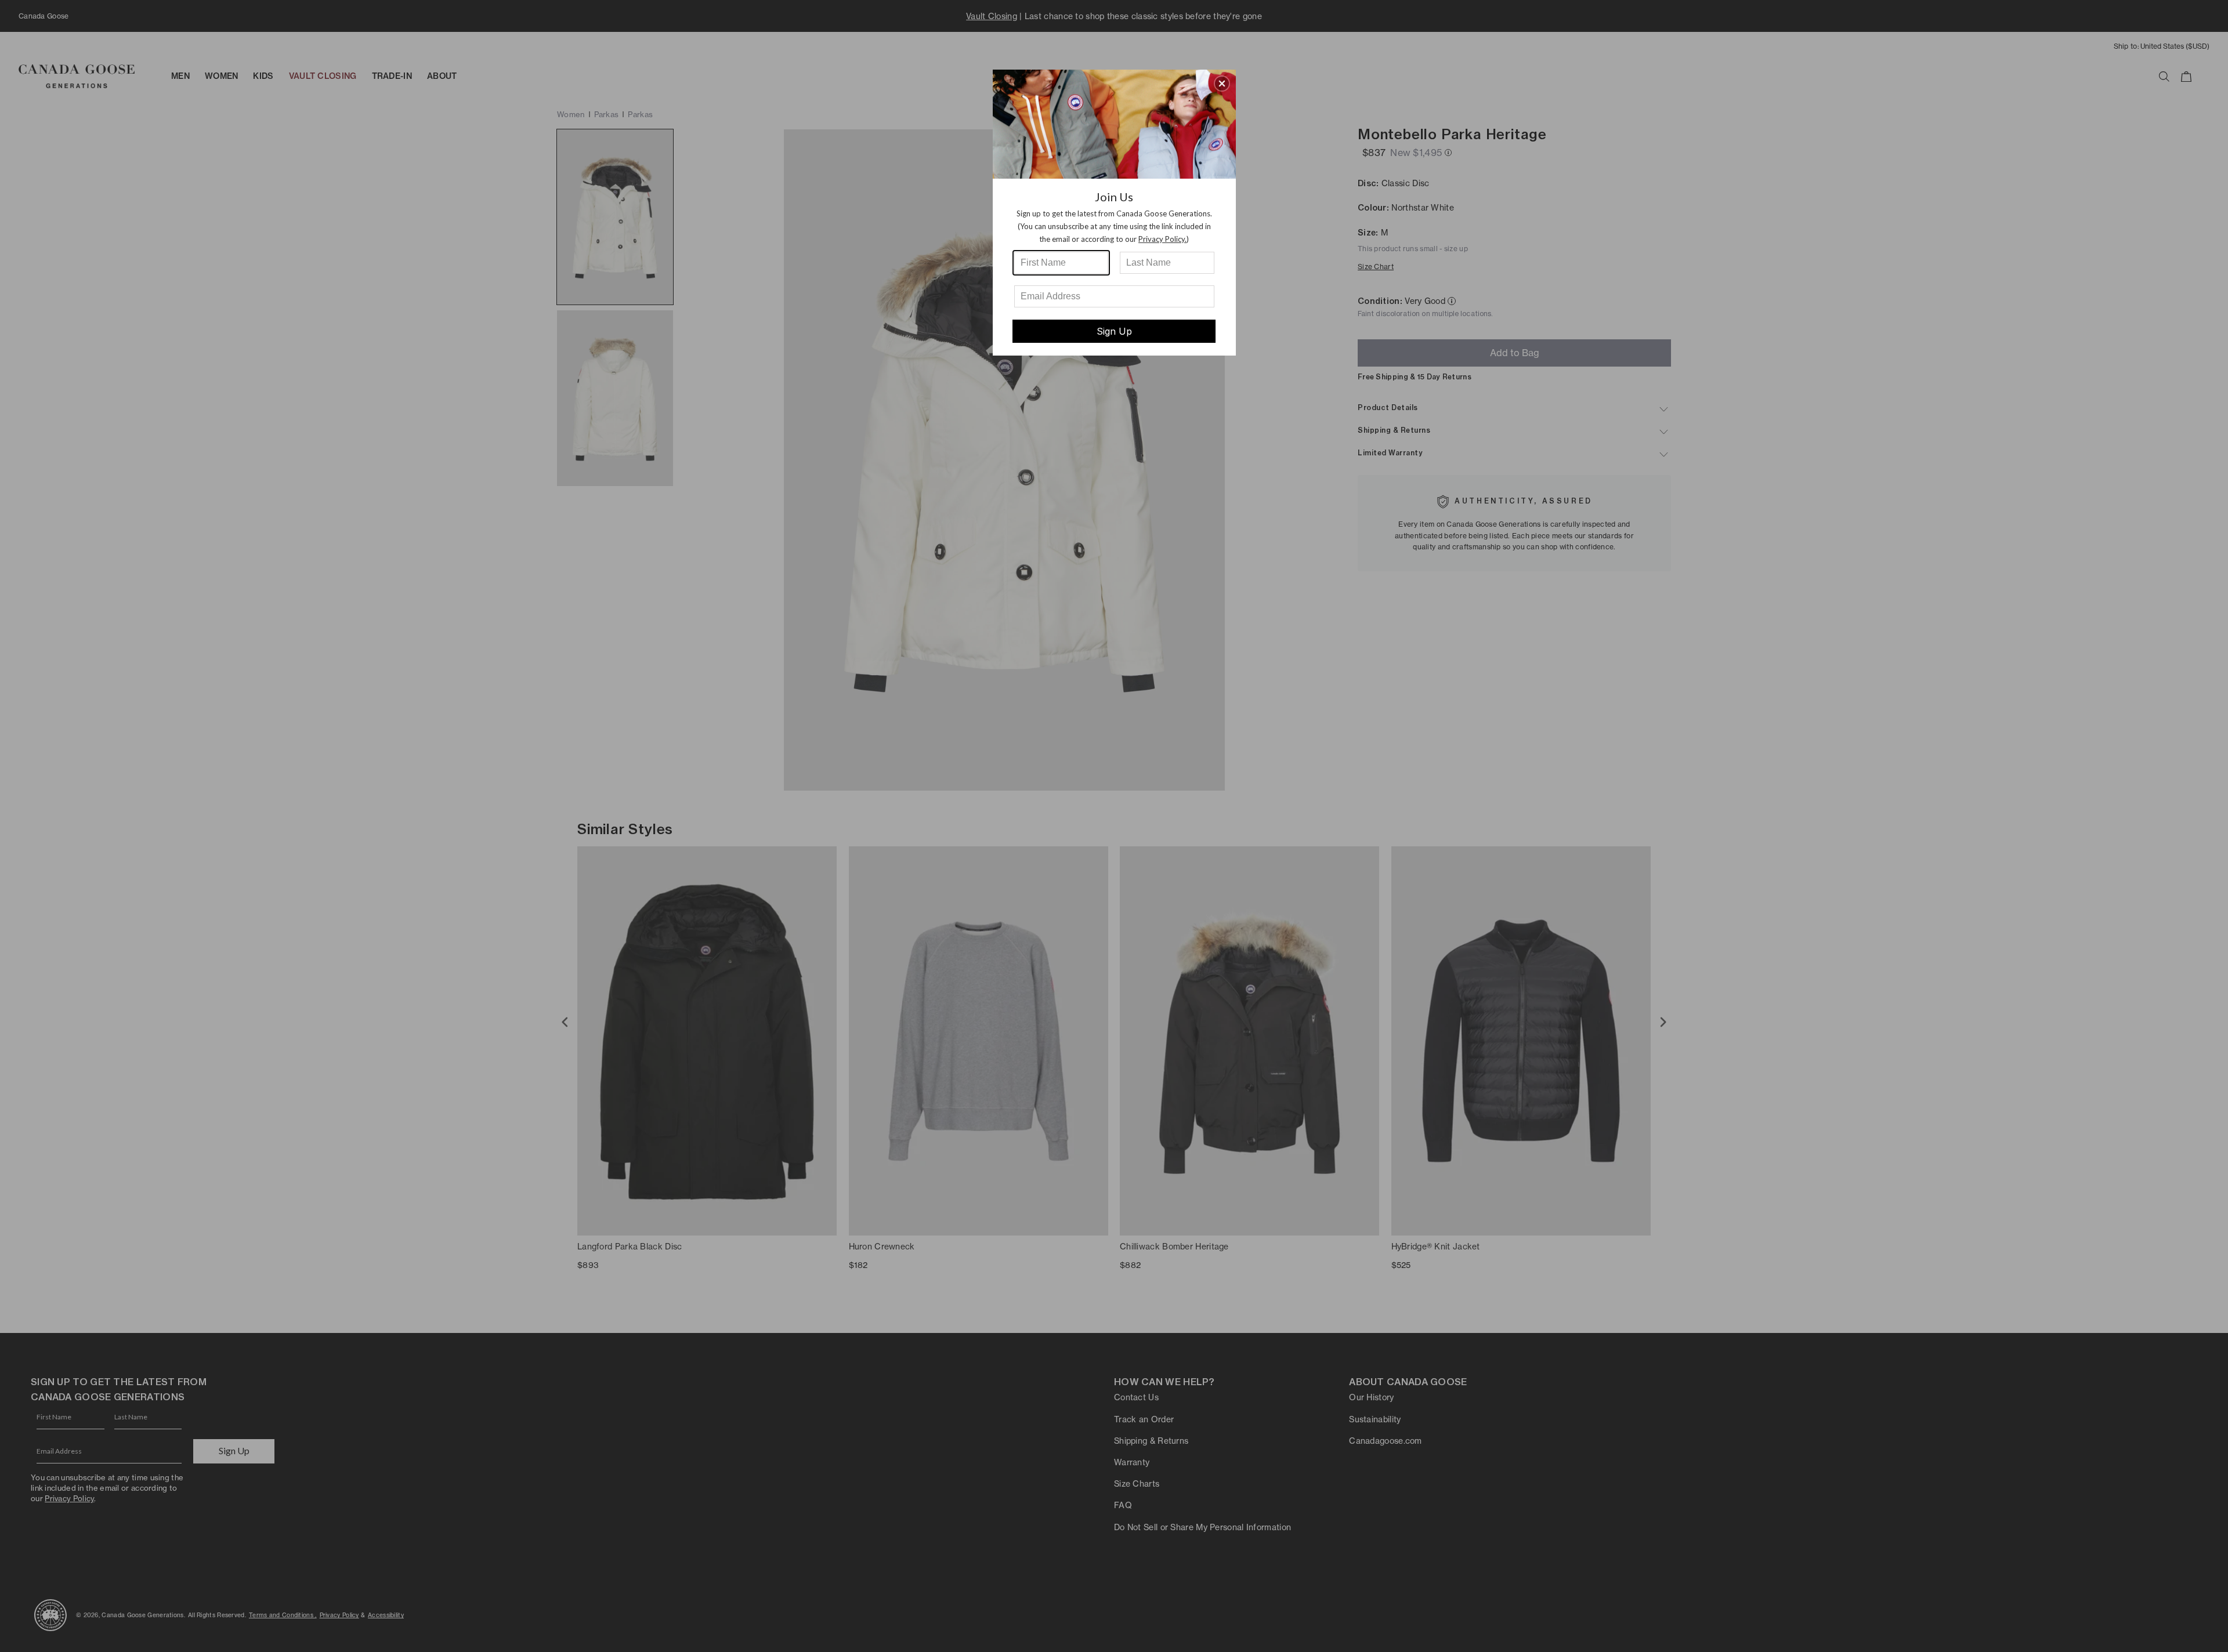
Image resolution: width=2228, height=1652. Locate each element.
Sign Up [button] (1114, 331)
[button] (1222, 84)
